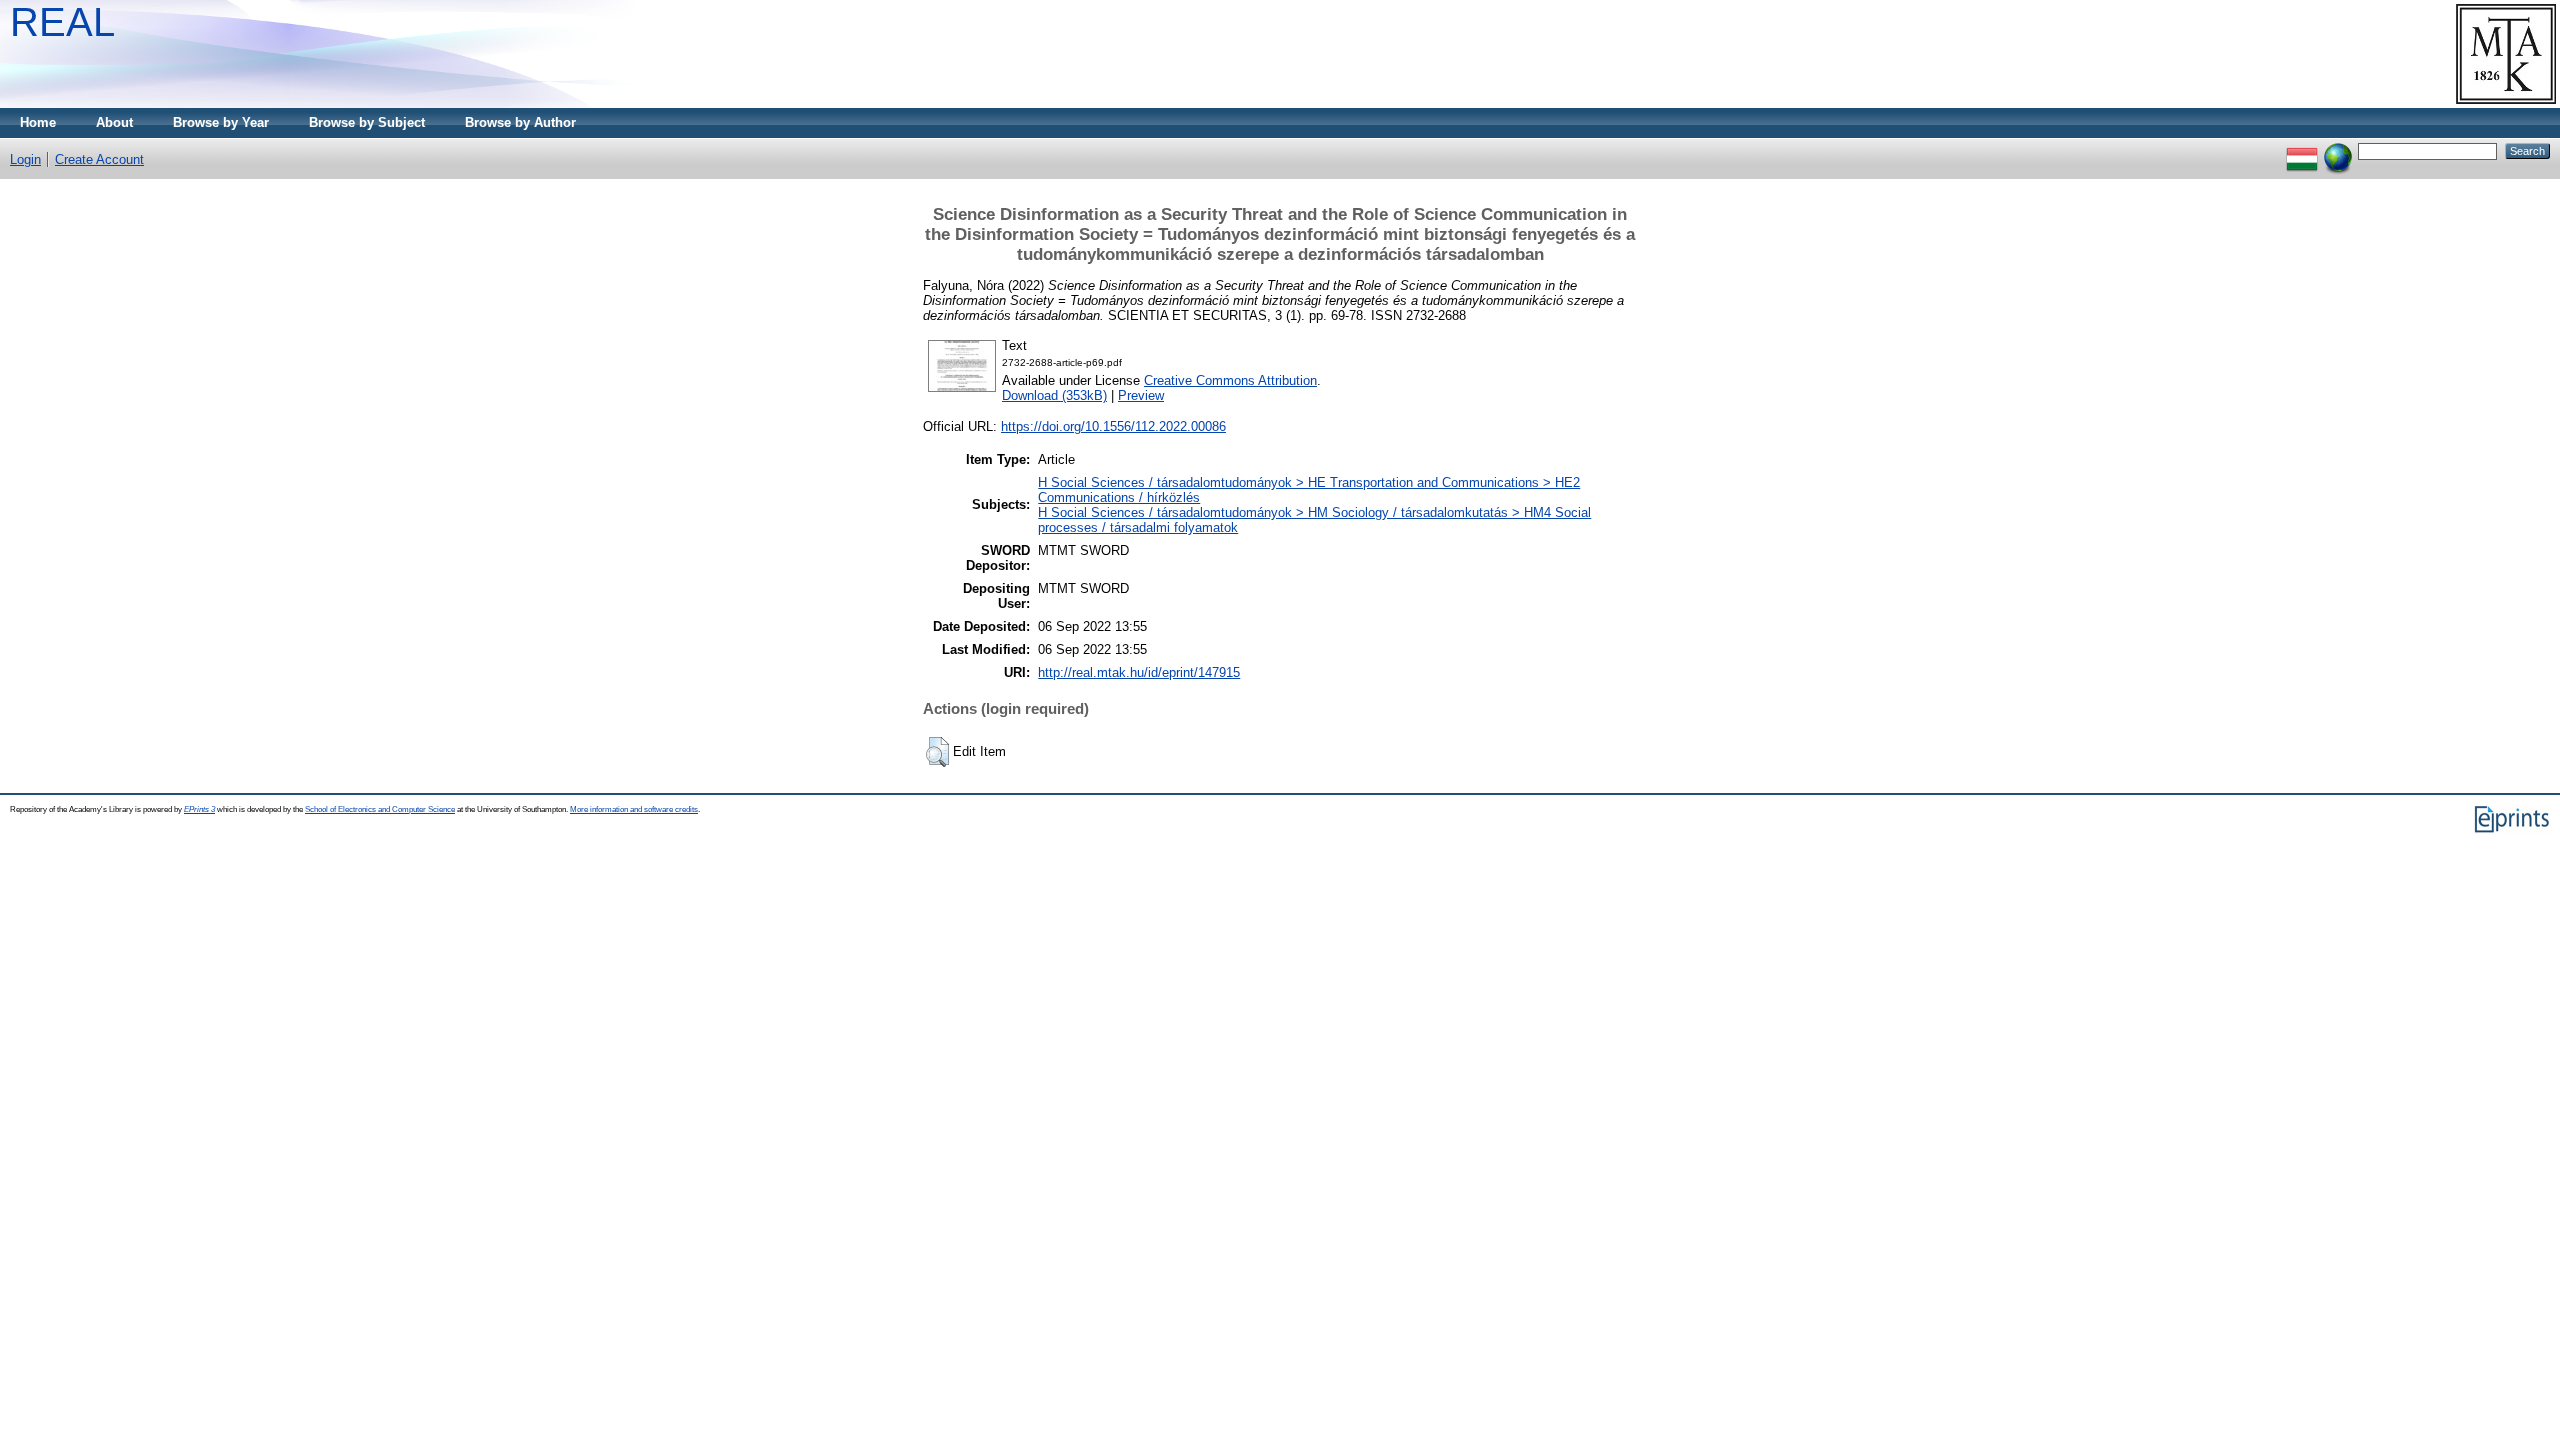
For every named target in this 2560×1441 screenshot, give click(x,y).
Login (25, 159)
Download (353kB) (1054, 395)
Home (38, 122)
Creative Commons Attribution (1230, 380)
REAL (62, 22)
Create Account (99, 159)
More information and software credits (634, 809)
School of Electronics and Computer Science (380, 809)
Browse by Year (221, 122)
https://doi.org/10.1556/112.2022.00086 (1113, 426)
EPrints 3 (199, 809)
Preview (1141, 395)
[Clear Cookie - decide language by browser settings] (2338, 150)
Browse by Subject (367, 122)
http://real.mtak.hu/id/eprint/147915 (1139, 672)
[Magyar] (2302, 150)
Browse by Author (520, 122)
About (114, 122)
